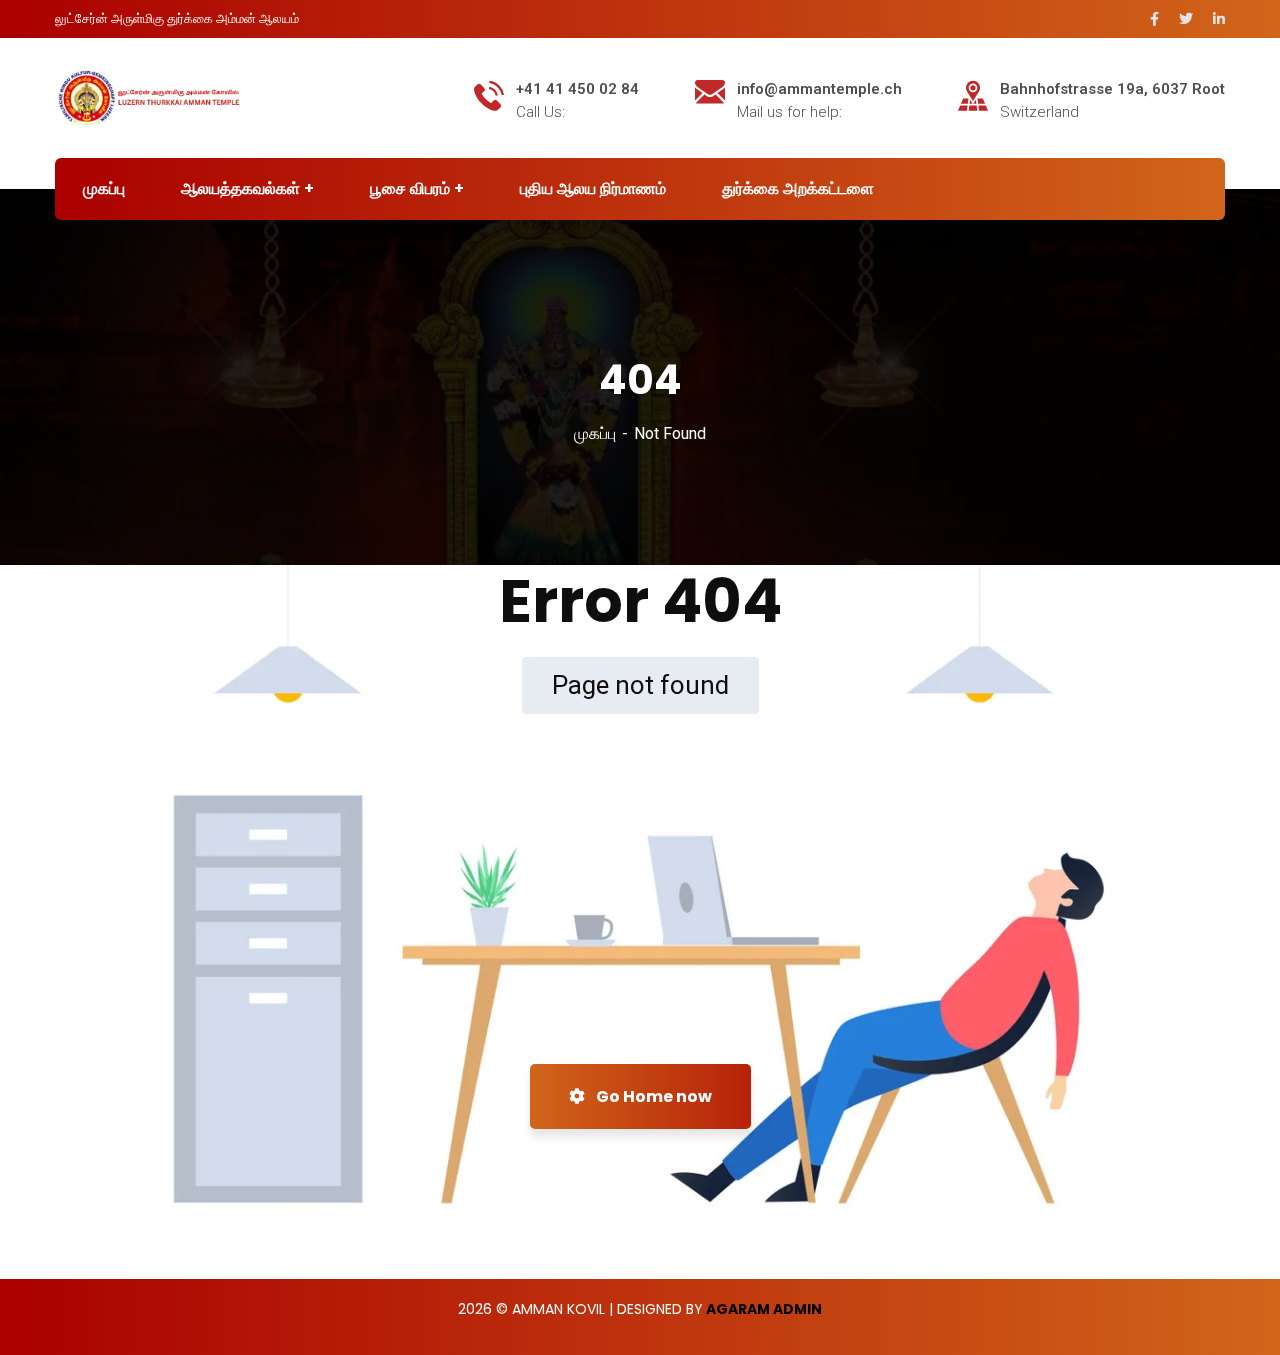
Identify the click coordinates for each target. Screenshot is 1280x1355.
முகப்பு (595, 433)
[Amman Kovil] (149, 96)
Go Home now (652, 1096)
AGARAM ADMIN (764, 1309)
